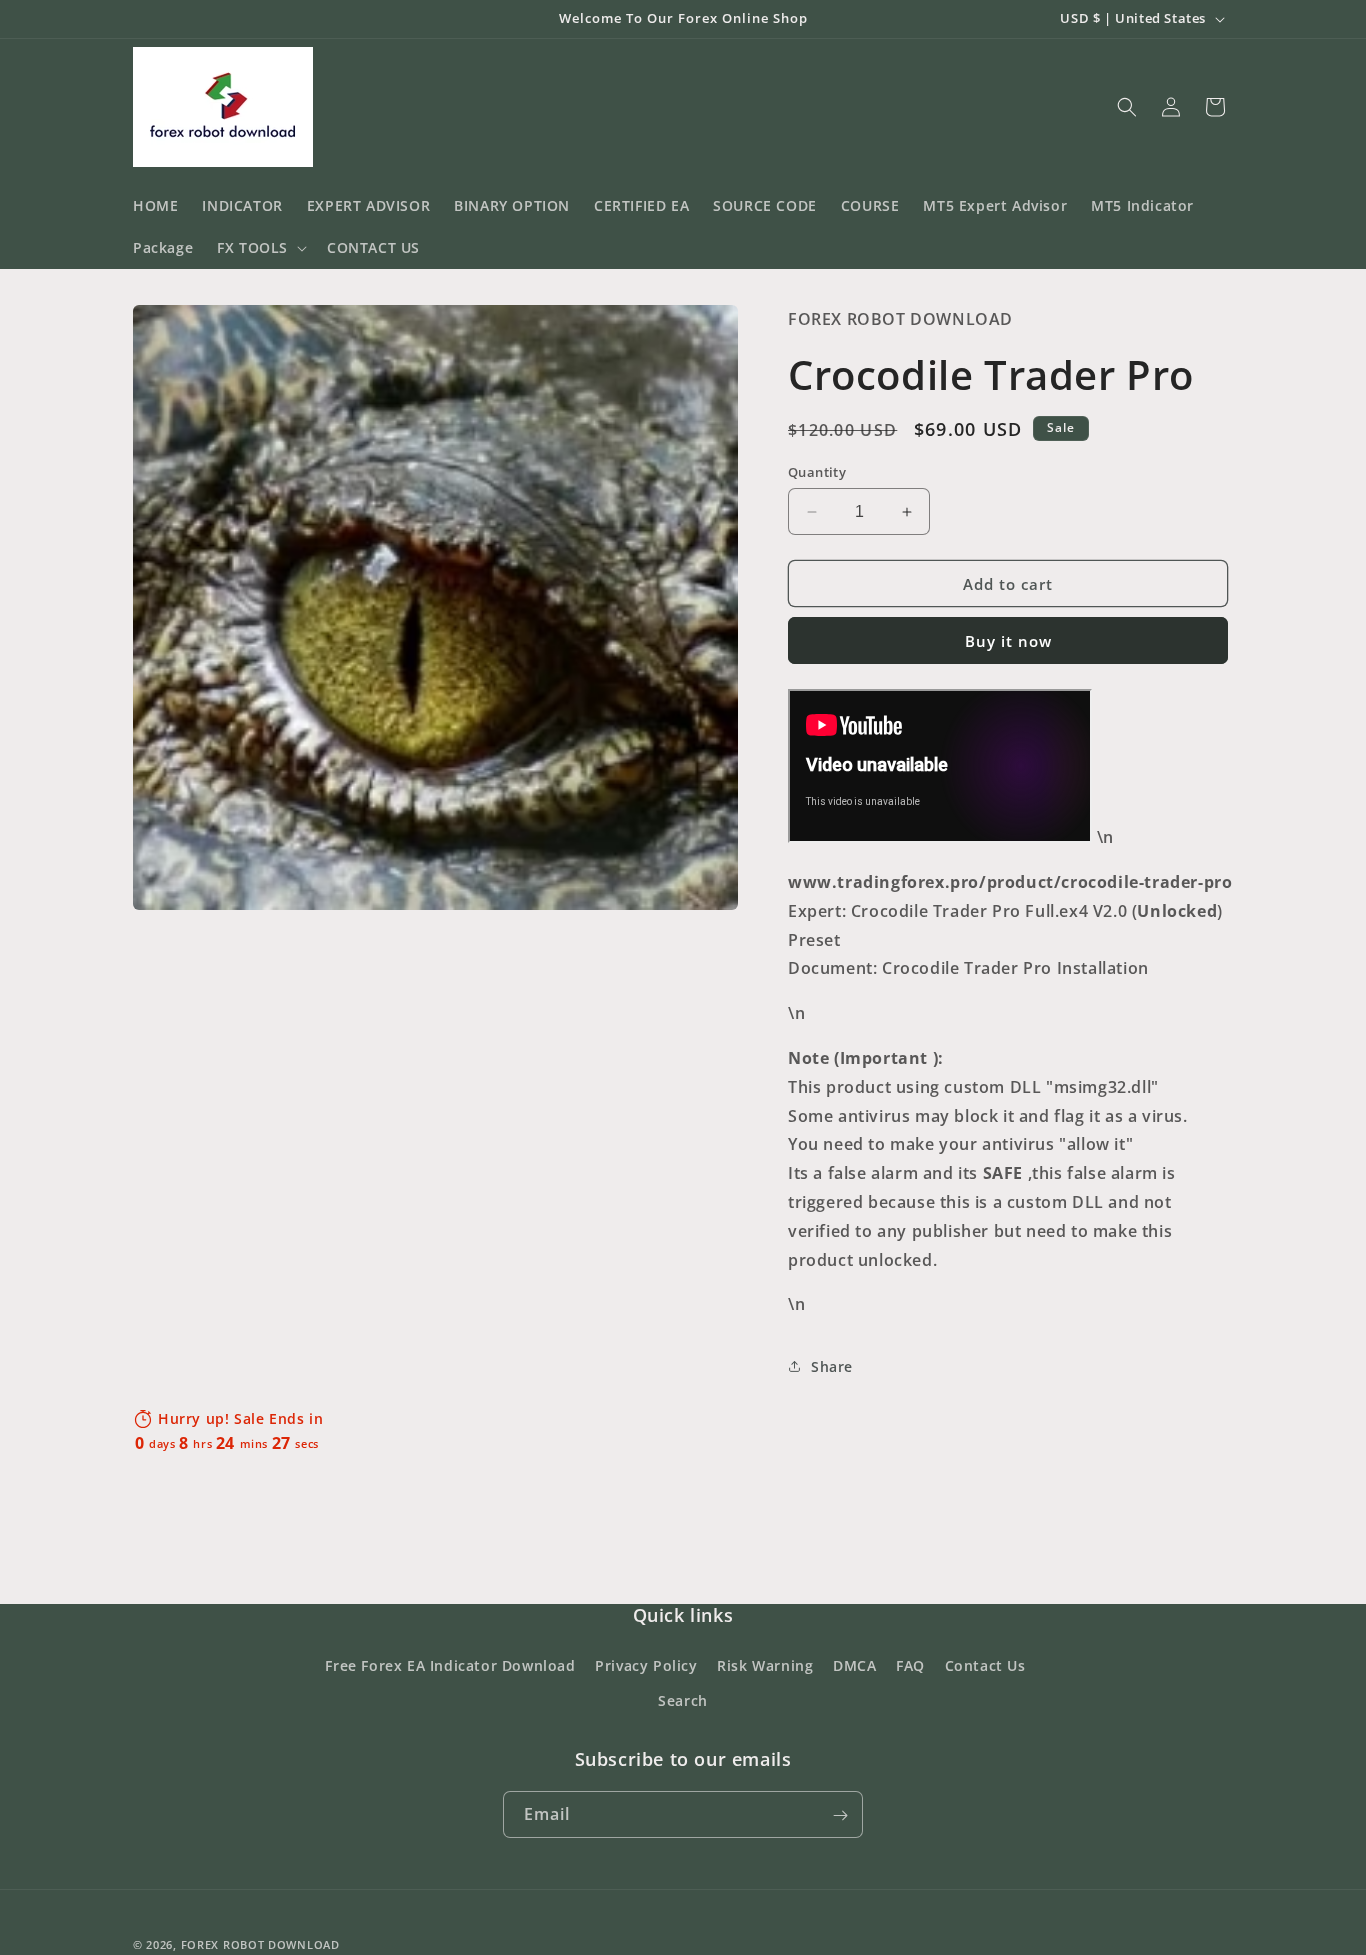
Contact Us (985, 1665)
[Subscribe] (840, 1815)
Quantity (817, 472)
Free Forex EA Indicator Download (450, 1665)
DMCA (854, 1665)
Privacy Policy (646, 1665)
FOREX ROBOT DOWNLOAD (260, 1944)
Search (683, 1700)
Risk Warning (765, 1665)
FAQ (910, 1665)
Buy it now (1008, 641)
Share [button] (832, 1366)
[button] (260, 248)
